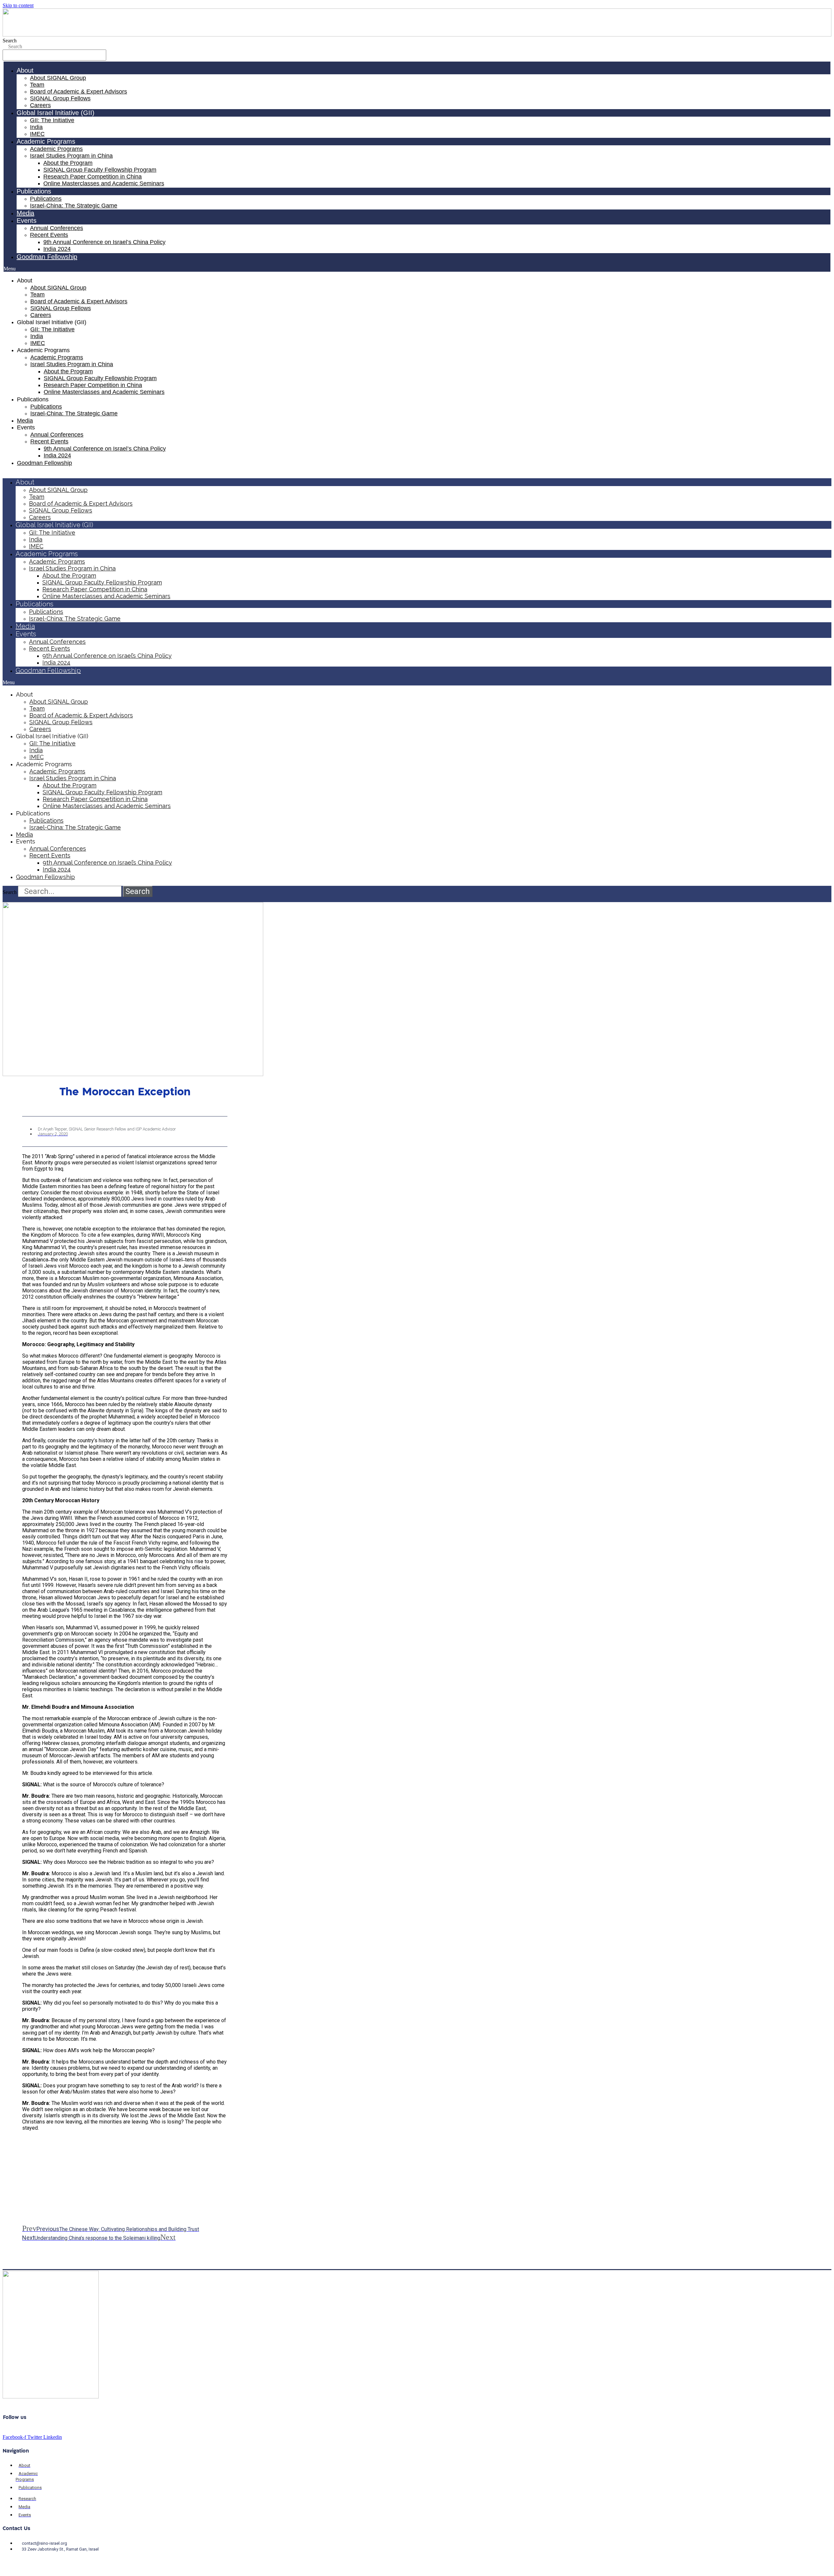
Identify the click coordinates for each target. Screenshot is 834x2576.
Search (10, 41)
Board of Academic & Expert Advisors (79, 92)
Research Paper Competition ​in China (93, 177)
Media (25, 213)
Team (37, 85)
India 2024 (57, 249)
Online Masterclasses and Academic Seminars (104, 183)
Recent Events (49, 235)
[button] (417, 269)
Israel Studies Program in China (71, 156)
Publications (46, 199)
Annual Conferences (57, 228)
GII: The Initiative (52, 120)
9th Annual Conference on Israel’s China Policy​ (104, 242)
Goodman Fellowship (47, 257)
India (36, 127)
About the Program (68, 163)
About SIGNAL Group (58, 78)
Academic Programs (56, 149)
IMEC (37, 134)
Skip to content (18, 5)
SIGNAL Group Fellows (60, 98)
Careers (40, 105)
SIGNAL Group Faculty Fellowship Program (100, 170)
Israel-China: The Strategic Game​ (74, 206)
